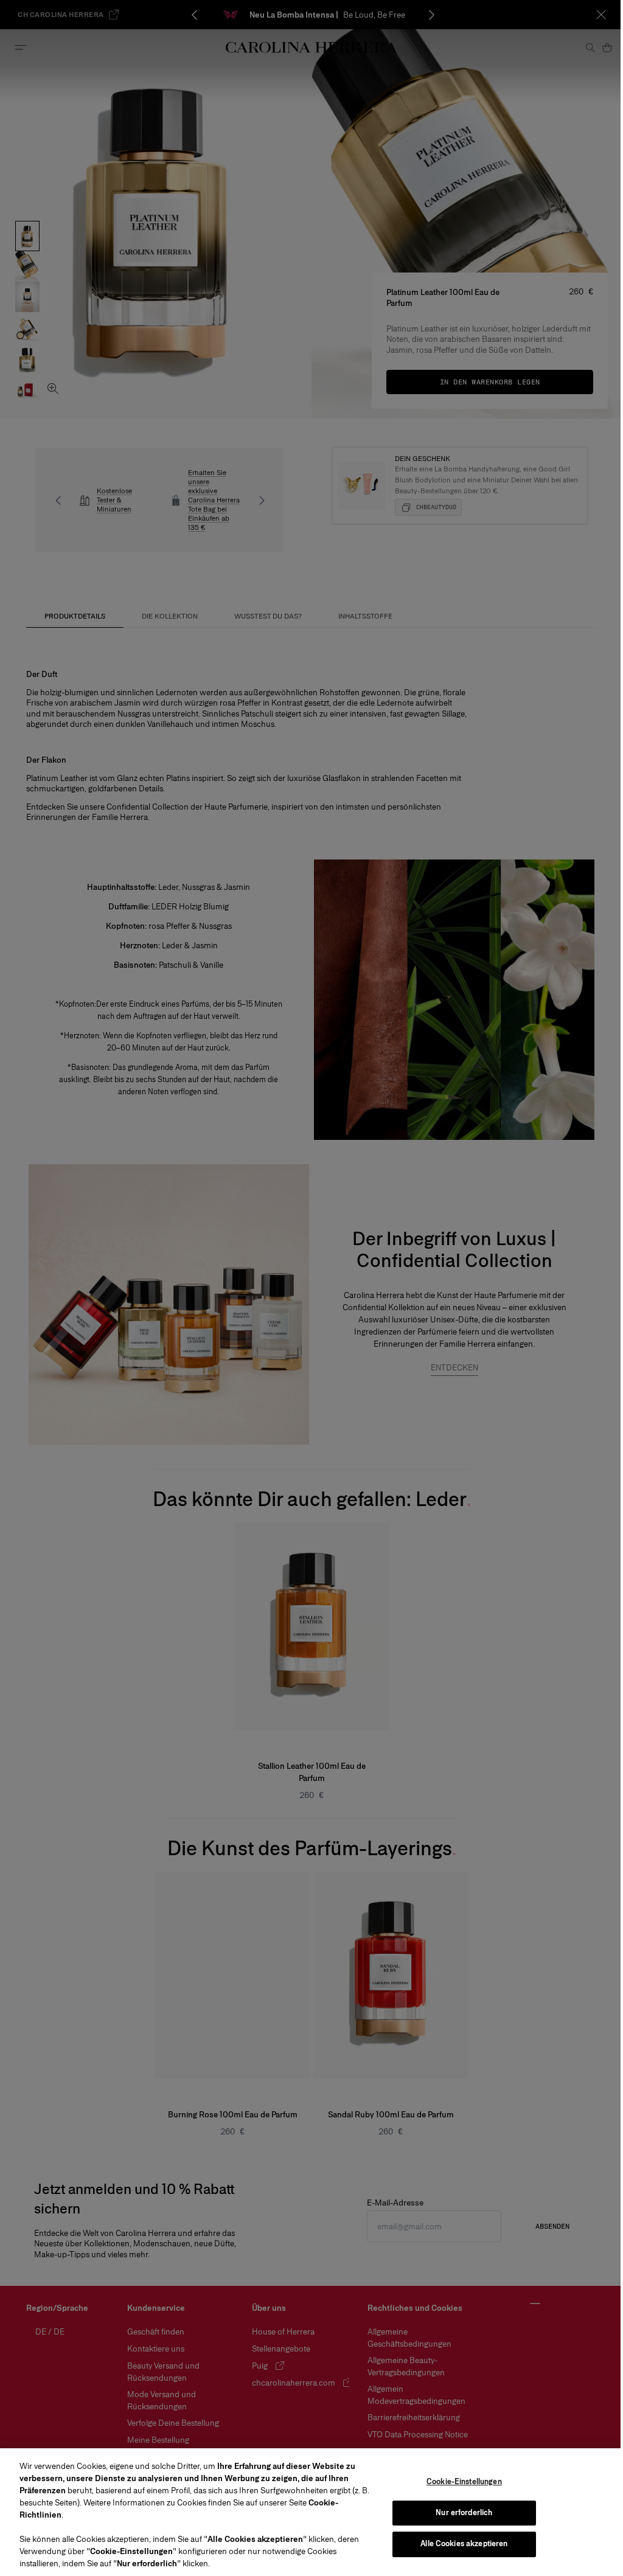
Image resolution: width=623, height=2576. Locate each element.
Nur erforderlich (464, 2513)
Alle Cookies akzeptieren (464, 2544)
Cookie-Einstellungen (464, 2482)
